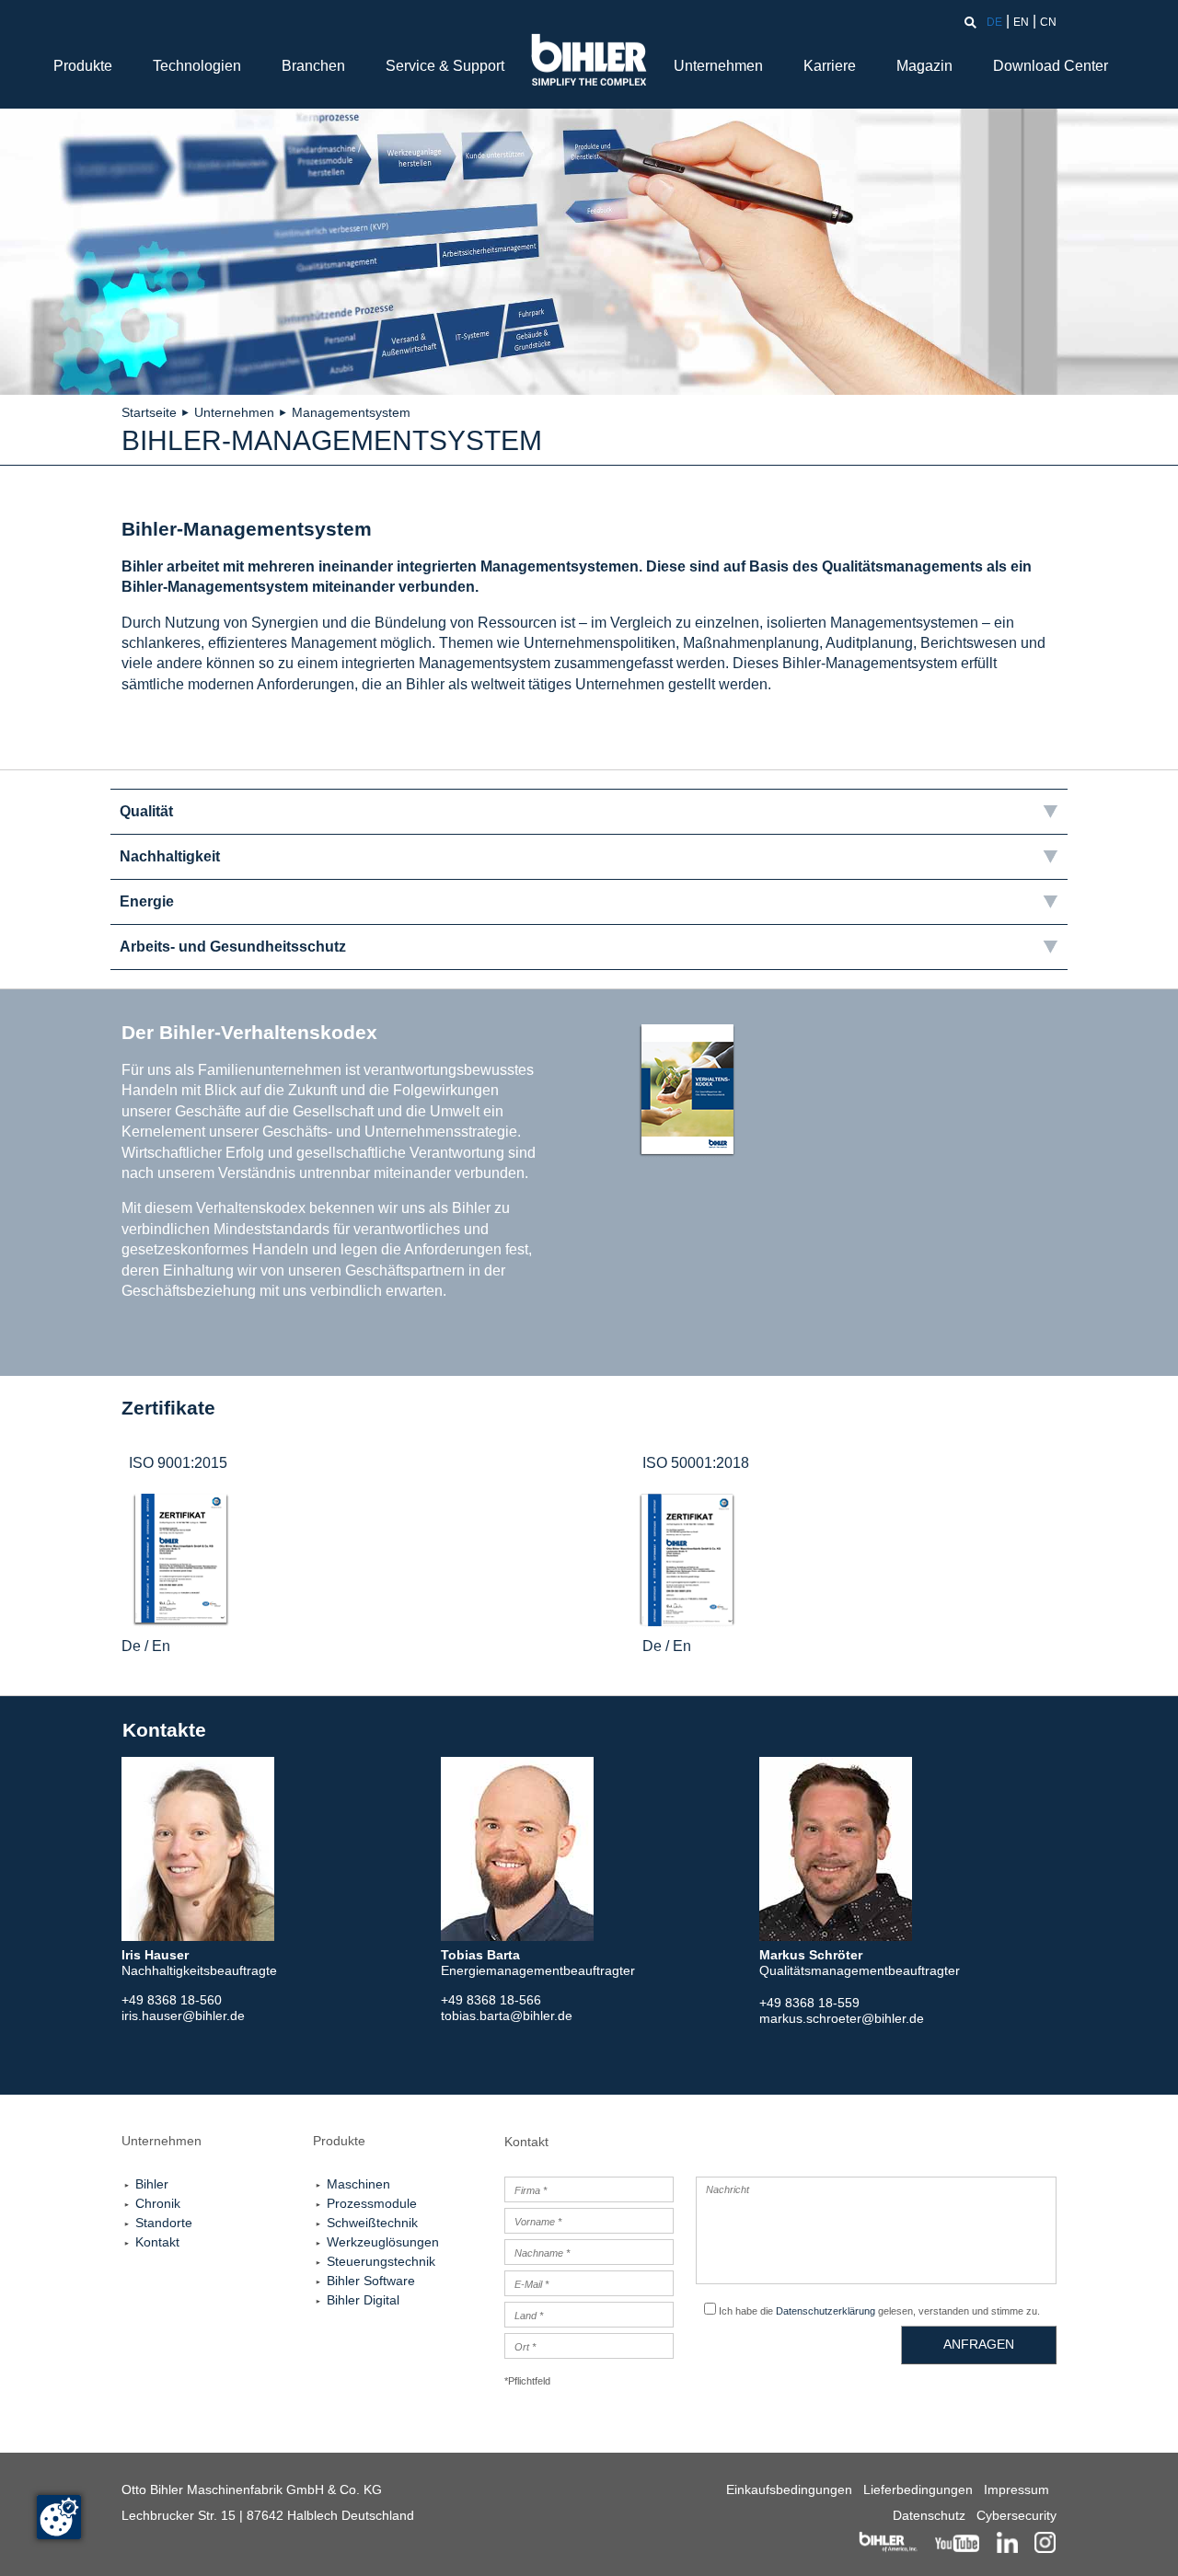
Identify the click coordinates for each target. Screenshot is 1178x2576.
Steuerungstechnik (381, 2261)
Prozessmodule (372, 2203)
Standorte (164, 2223)
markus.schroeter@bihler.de (842, 2018)
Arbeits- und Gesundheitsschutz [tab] (233, 947)
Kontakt (157, 2242)
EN (1021, 22)
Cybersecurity (1016, 2515)
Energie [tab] (147, 901)
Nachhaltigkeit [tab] (170, 856)
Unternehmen (718, 66)
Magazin (924, 66)
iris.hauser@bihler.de (183, 2016)
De (131, 1646)
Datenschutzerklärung (826, 2311)
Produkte (83, 66)
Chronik (158, 2203)
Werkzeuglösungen (383, 2242)
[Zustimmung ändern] (59, 2517)
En (161, 1646)
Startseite (149, 412)
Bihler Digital (363, 2300)
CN (1048, 22)
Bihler (152, 2184)
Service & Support (445, 66)
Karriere (830, 66)
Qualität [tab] (146, 811)
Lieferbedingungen (918, 2489)
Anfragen (979, 2344)
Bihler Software (371, 2281)
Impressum (1016, 2489)
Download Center (1051, 66)
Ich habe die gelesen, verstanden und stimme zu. (879, 2311)
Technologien (197, 66)
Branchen (313, 66)
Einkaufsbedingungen (789, 2489)
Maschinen (358, 2184)
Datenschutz (929, 2515)
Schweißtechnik (372, 2223)
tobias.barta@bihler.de (507, 2016)
